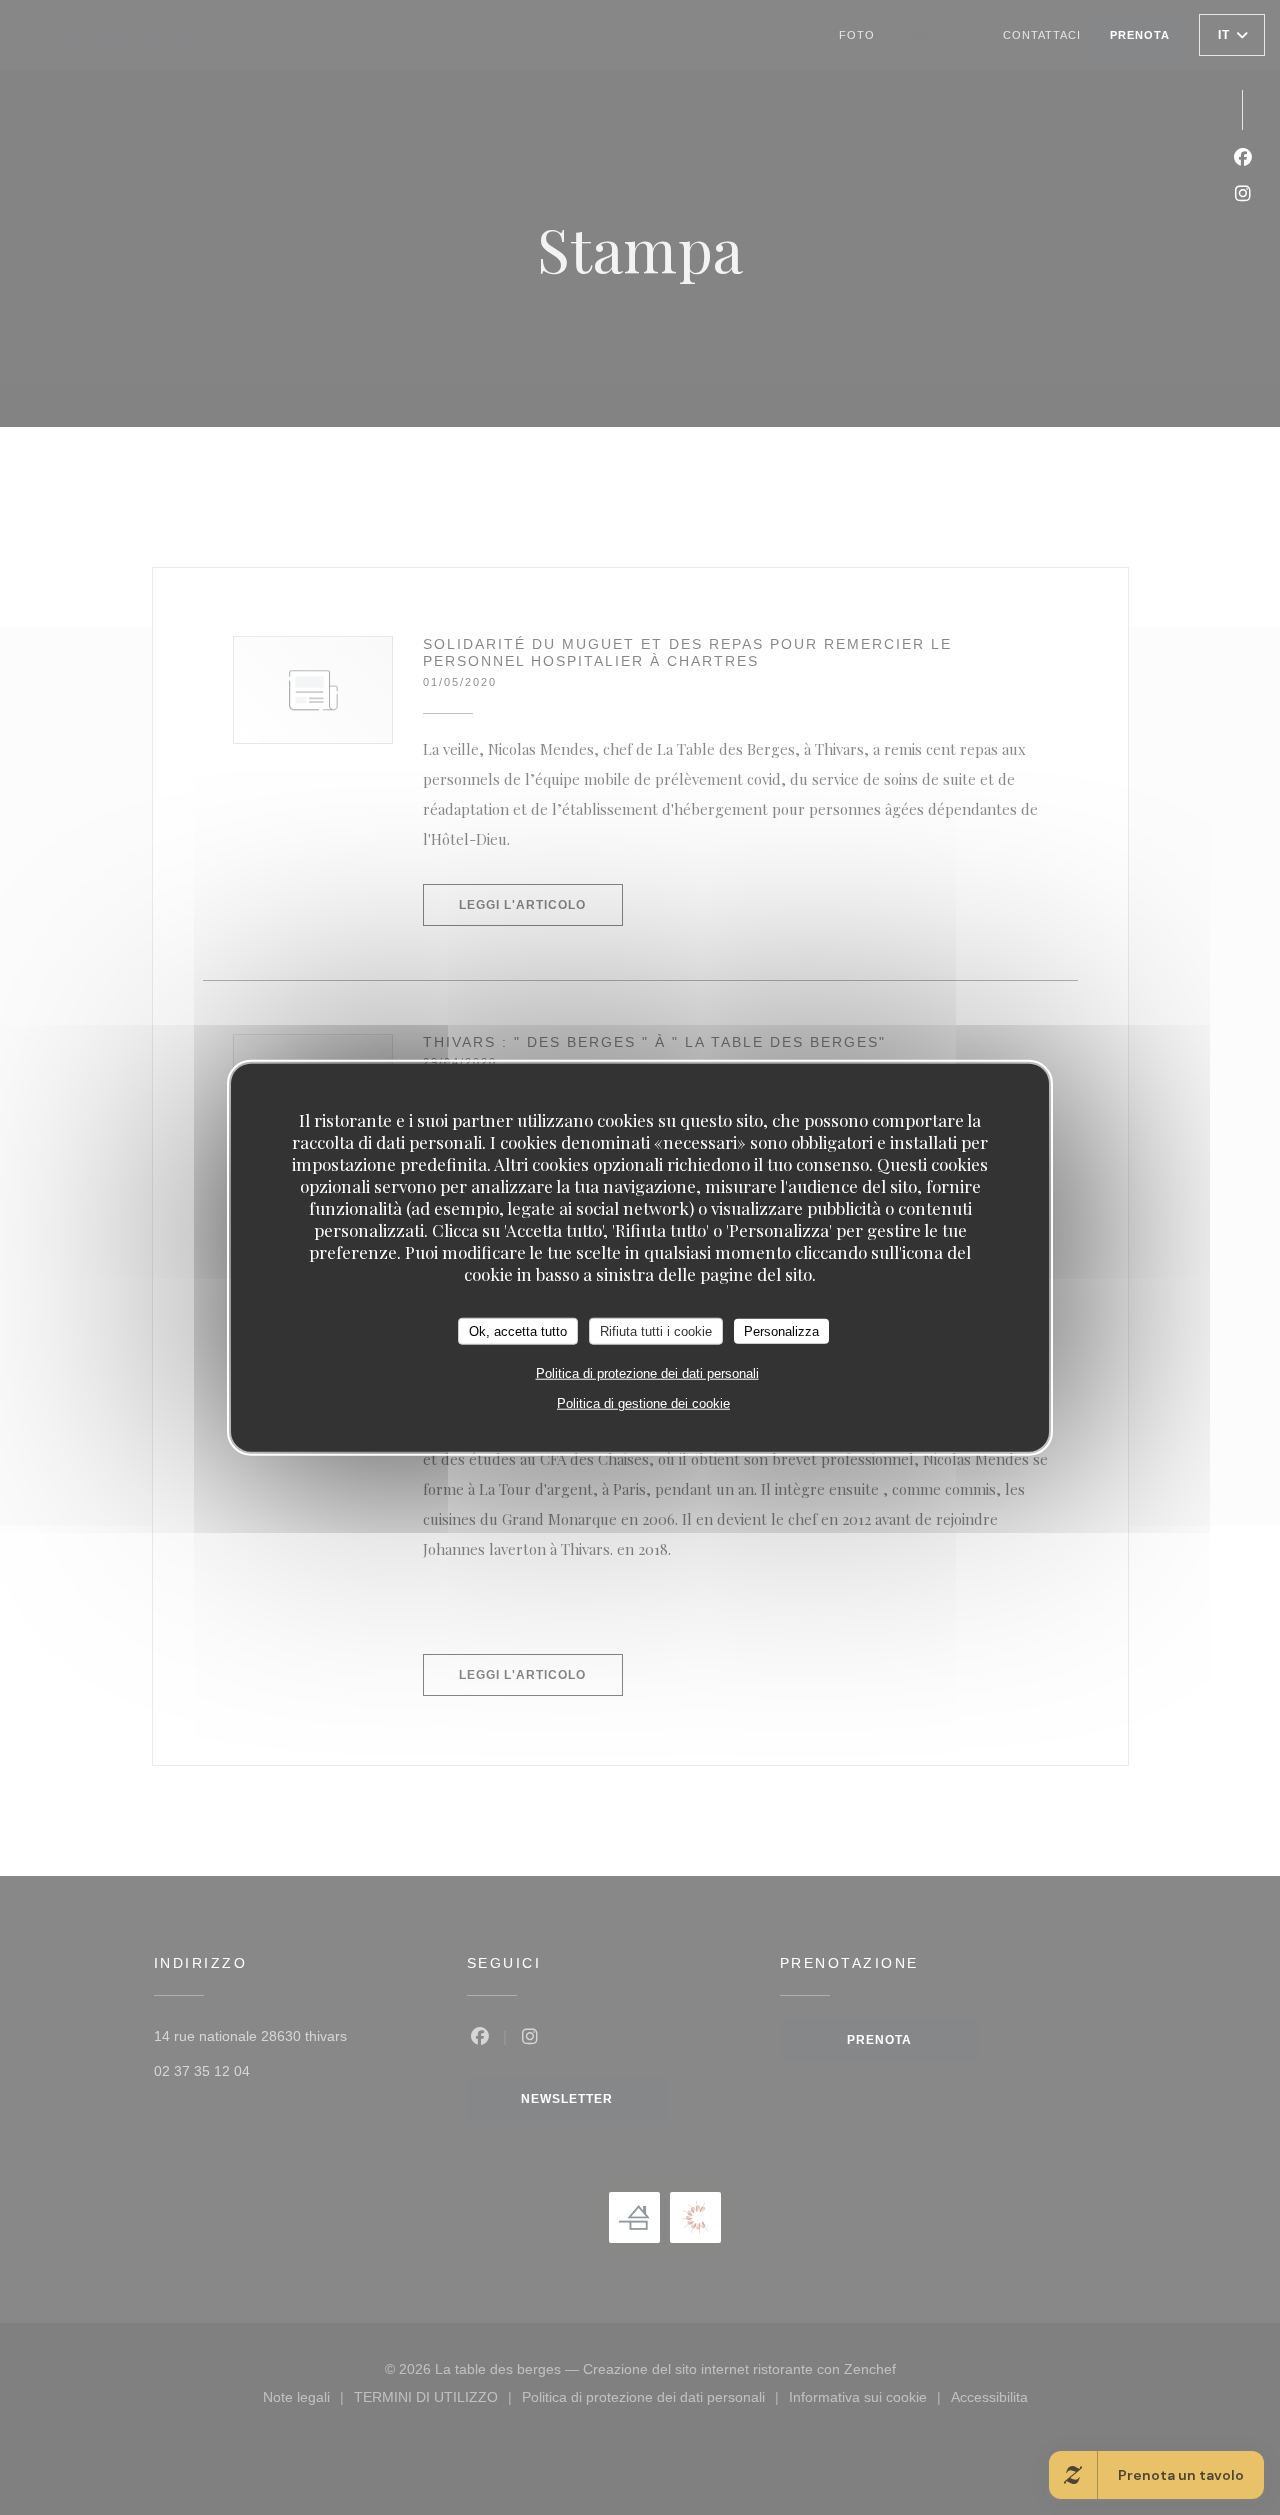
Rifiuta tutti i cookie (656, 1330)
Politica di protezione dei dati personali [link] (647, 1373)
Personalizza (781, 1330)
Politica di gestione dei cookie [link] (643, 1403)
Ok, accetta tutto (518, 1330)
